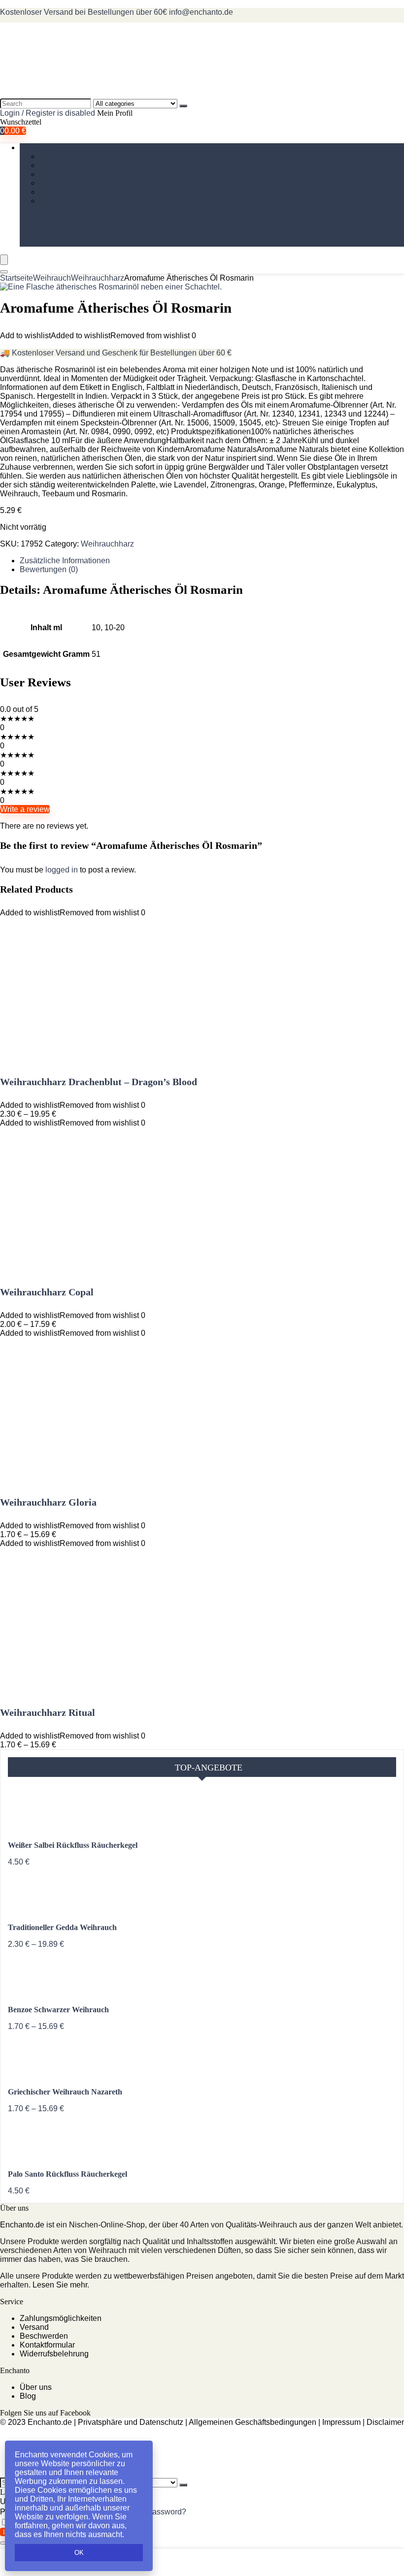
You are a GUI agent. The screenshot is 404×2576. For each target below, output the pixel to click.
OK (79, 2553)
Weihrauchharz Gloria (48, 1502)
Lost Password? (158, 2512)
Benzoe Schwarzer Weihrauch (58, 2010)
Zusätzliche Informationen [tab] (65, 561)
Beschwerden (44, 2336)
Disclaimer (385, 2422)
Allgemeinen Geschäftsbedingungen (252, 2422)
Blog (28, 2396)
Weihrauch (39, 147)
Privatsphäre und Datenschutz (131, 2422)
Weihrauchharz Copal (47, 1292)
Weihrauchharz (66, 156)
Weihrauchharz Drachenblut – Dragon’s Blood (99, 1082)
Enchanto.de (22, 2225)
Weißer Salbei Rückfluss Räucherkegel (73, 1845)
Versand (34, 2327)
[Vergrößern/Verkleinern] (4, 2543)
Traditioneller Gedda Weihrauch (62, 1927)
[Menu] (4, 260)
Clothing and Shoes (74, 192)
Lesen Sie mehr (60, 2285)
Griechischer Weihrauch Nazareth (65, 2092)
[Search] (183, 106)
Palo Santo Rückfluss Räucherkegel (67, 2174)
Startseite (17, 278)
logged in (63, 870)
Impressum (341, 2422)
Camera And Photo (73, 174)
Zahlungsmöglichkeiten (61, 2318)
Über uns (36, 2387)
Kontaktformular (47, 2345)
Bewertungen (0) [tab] (49, 569)
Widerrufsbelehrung (54, 2354)
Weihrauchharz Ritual (48, 1712)
